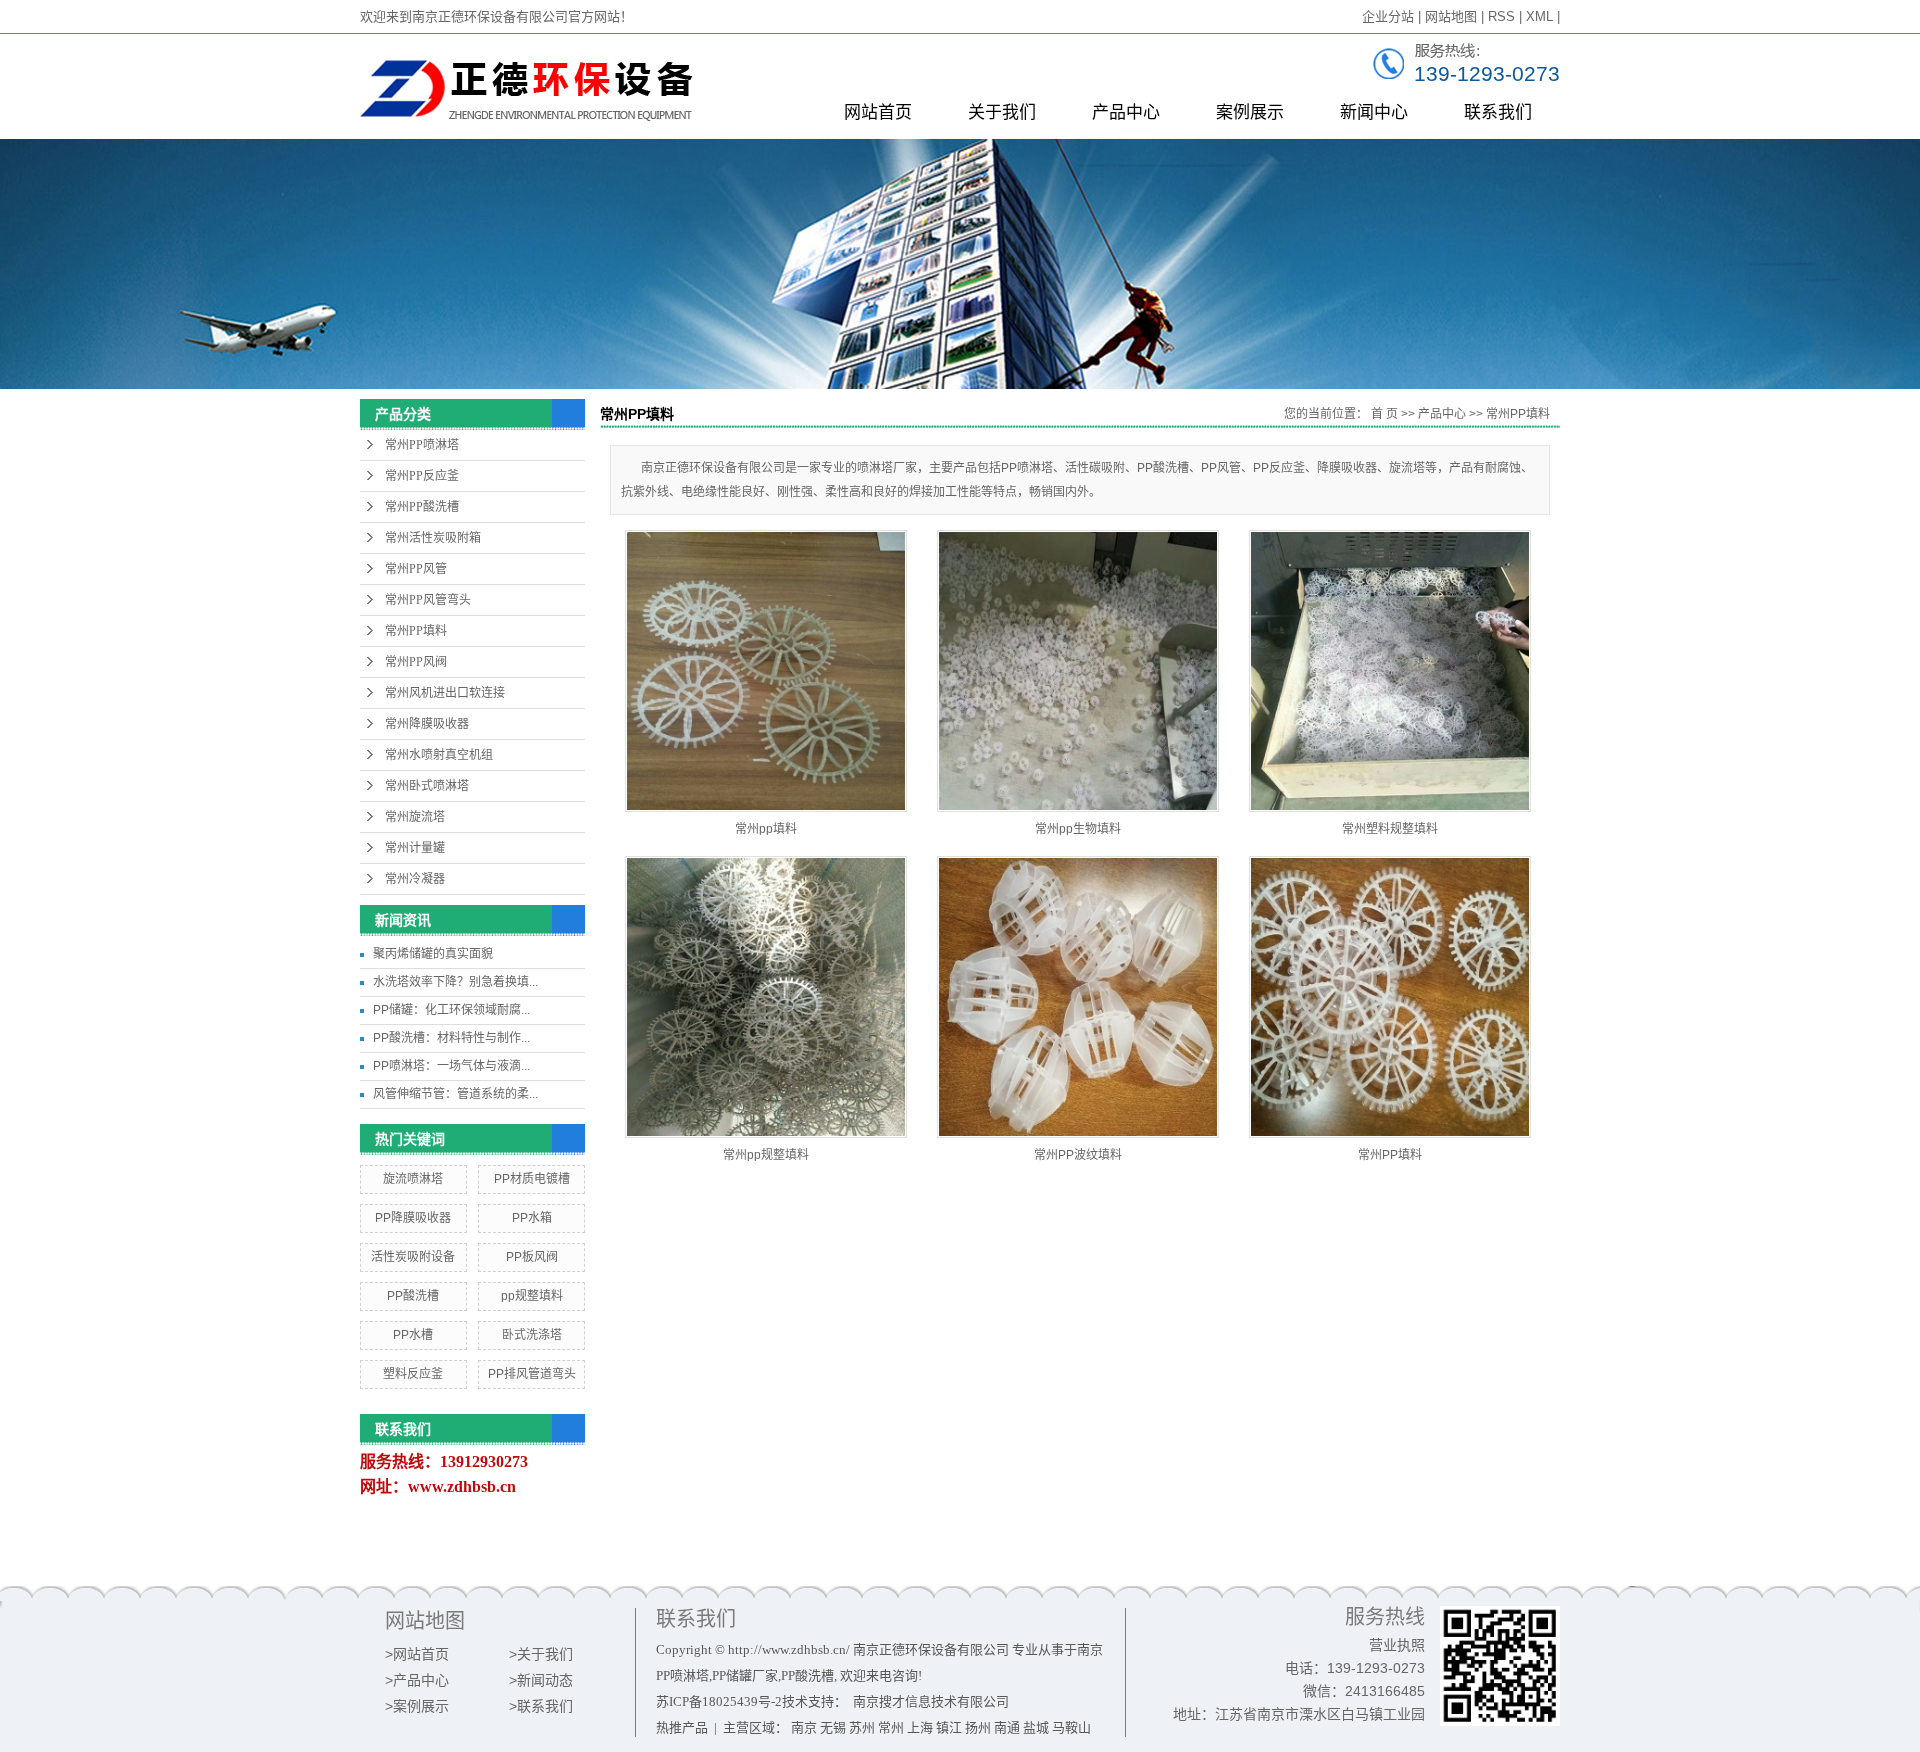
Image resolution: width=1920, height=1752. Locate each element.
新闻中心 (1374, 112)
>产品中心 (417, 1680)
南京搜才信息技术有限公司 (931, 1701)
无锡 (833, 1727)
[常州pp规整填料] (766, 997)
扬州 (978, 1727)
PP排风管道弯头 (532, 1374)
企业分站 (1388, 16)
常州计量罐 (415, 848)
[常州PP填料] (1390, 997)
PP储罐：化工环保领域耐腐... (451, 1010)
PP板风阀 (532, 1257)
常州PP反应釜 (422, 476)
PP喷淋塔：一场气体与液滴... (451, 1066)
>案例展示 (417, 1706)
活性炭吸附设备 (413, 1257)
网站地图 (1451, 16)
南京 (804, 1727)
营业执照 (1397, 1645)
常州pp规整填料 (766, 1155)
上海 (920, 1727)
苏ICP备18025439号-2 (719, 1701)
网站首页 (878, 112)
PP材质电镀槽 (532, 1179)
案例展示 (1250, 112)
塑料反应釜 (413, 1374)
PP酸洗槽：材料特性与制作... (451, 1038)
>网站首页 (417, 1654)
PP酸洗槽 (413, 1296)
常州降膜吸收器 (427, 724)
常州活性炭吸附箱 (433, 538)
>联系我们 (541, 1706)
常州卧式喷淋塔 (427, 786)
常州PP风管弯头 (428, 600)
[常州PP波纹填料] (1078, 997)
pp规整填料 (532, 1296)
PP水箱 (532, 1218)
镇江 (949, 1727)
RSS (1501, 16)
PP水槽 (413, 1335)
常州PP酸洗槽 (422, 507)
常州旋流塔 (415, 817)
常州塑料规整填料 (1390, 829)
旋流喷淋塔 (413, 1179)
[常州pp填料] (766, 671)
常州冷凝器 (415, 879)
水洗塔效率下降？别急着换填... (455, 982)
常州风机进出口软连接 (445, 693)
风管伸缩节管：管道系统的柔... (455, 1094)
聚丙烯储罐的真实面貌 (433, 954)
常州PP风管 (416, 569)
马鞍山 (1071, 1727)
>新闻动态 (541, 1680)
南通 (1007, 1727)
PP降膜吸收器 (413, 1218)
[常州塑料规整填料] (1390, 671)
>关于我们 (541, 1654)
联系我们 (1498, 112)
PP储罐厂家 (745, 1675)
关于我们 (1002, 112)
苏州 (862, 1727)
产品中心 (1126, 112)
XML (1539, 16)
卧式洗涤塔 (532, 1335)
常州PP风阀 (416, 662)
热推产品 (682, 1727)
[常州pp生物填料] (1078, 671)
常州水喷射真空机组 (439, 755)
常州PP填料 (416, 631)
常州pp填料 (766, 829)
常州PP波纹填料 (1078, 1155)
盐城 (1036, 1727)
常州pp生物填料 (1078, 829)
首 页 (1384, 414)
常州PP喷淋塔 (422, 445)
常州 (891, 1727)
